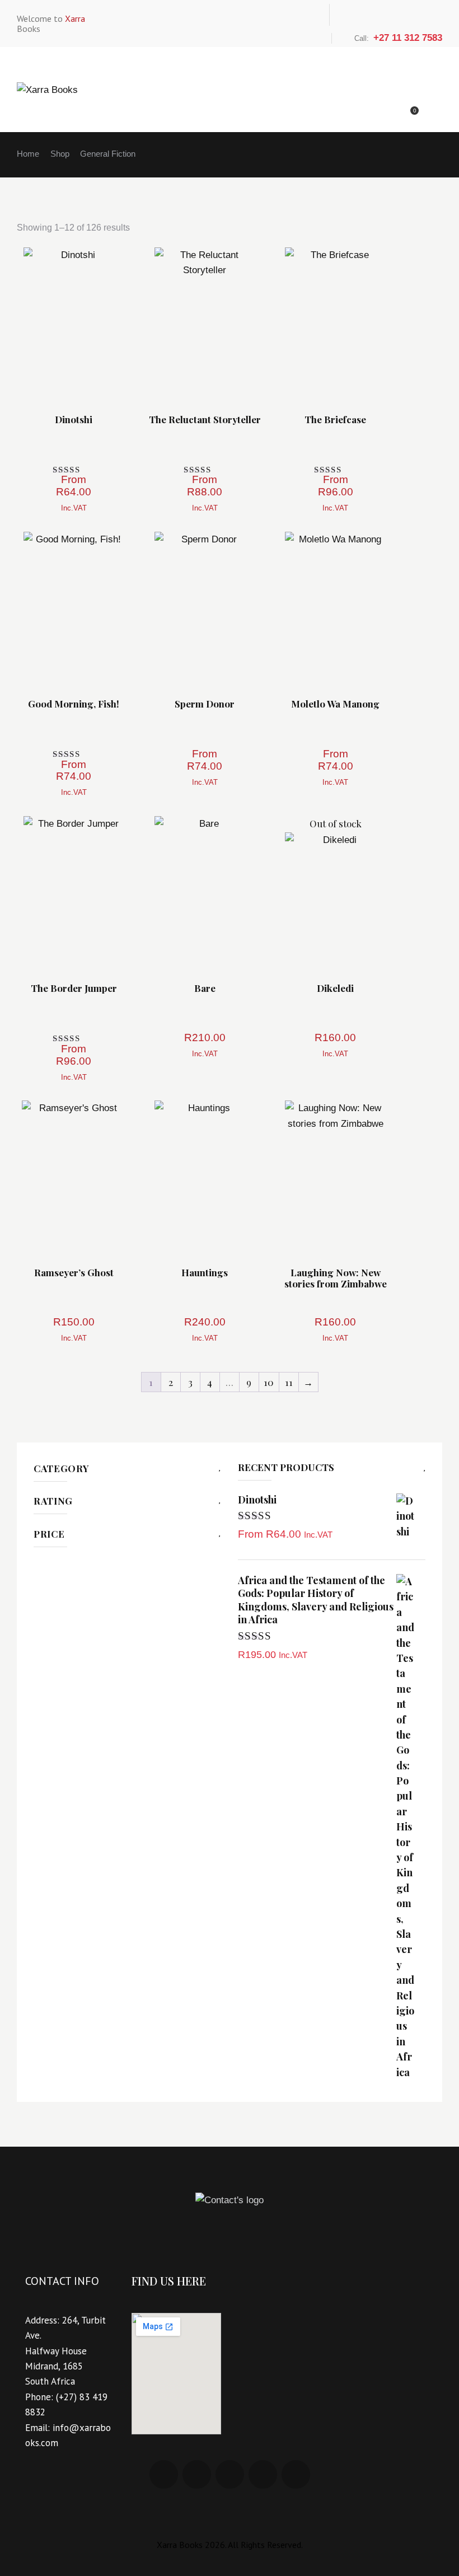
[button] (43, 324)
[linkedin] (370, 15)
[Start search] (428, 109)
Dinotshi (74, 420)
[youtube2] (434, 15)
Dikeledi (335, 989)
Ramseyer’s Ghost (74, 1273)
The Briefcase (335, 420)
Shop (60, 154)
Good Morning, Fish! (74, 704)
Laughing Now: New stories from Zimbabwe (336, 1278)
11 (289, 1382)
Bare (205, 989)
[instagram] (413, 15)
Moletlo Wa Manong (335, 704)
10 (269, 1382)
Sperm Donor (205, 704)
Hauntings (205, 1273)
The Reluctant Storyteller (205, 420)
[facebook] (349, 15)
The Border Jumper (74, 989)
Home (28, 154)
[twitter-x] (391, 15)
